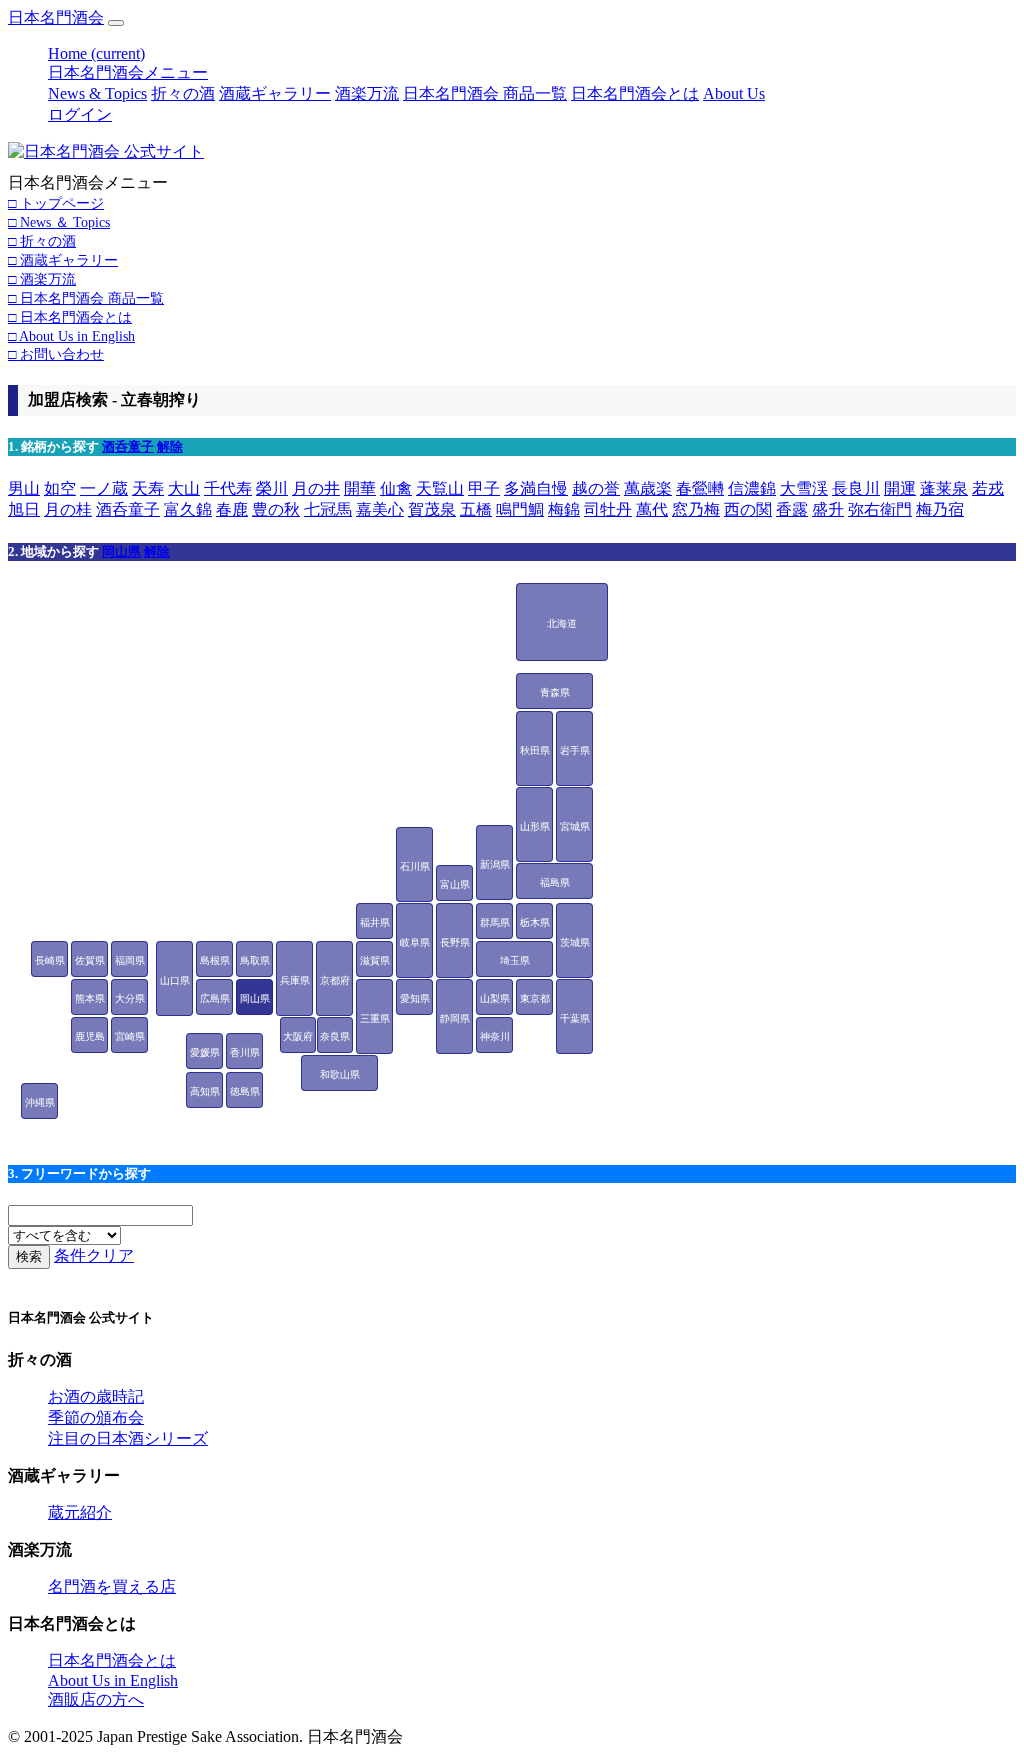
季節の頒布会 (96, 1417)
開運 (900, 488)
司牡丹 (608, 509)
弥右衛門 (880, 509)
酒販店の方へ (96, 1699)
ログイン (80, 114)
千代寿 (228, 488)
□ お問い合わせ (56, 354)
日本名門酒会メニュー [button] (128, 72)
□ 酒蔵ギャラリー (63, 260)
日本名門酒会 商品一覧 (485, 93)
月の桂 (68, 509)
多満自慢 (536, 488)
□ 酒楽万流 (42, 279)
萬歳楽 (648, 488)
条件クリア (94, 1255)
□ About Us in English (71, 336)
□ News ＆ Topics (59, 222)
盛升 (828, 509)
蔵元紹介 (80, 1512)
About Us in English (113, 1680)
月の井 (316, 488)
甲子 (484, 488)
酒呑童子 (128, 446)
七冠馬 (328, 509)
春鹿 (232, 509)
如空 (60, 488)
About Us (734, 93)
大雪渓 (804, 488)
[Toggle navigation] (116, 23)
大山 (184, 488)
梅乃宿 (940, 509)
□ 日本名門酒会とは (70, 317)
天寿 (148, 488)
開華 (360, 488)
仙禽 (396, 488)
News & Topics (97, 93)
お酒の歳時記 (96, 1396)
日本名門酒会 (56, 17)
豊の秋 (276, 509)
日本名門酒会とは (635, 93)
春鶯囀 (700, 488)
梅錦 (564, 509)
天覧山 (440, 488)
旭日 (24, 509)
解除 (170, 446)
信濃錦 (752, 488)
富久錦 (188, 509)
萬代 (652, 509)
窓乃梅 (696, 509)
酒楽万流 (367, 93)
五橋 (476, 509)
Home (96, 53)
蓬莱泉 (944, 488)
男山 (24, 488)
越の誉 (596, 488)
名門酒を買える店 (112, 1586)
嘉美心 (380, 509)
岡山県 (121, 551)
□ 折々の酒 (42, 241)
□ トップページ (56, 203)
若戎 (988, 488)
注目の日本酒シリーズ (128, 1438)
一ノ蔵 (104, 488)
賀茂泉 (432, 509)
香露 (792, 509)
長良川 (856, 488)
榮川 (272, 488)
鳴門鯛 (520, 509)
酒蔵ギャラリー (275, 93)
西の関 (748, 509)
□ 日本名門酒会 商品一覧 (86, 298)
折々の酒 (183, 93)
